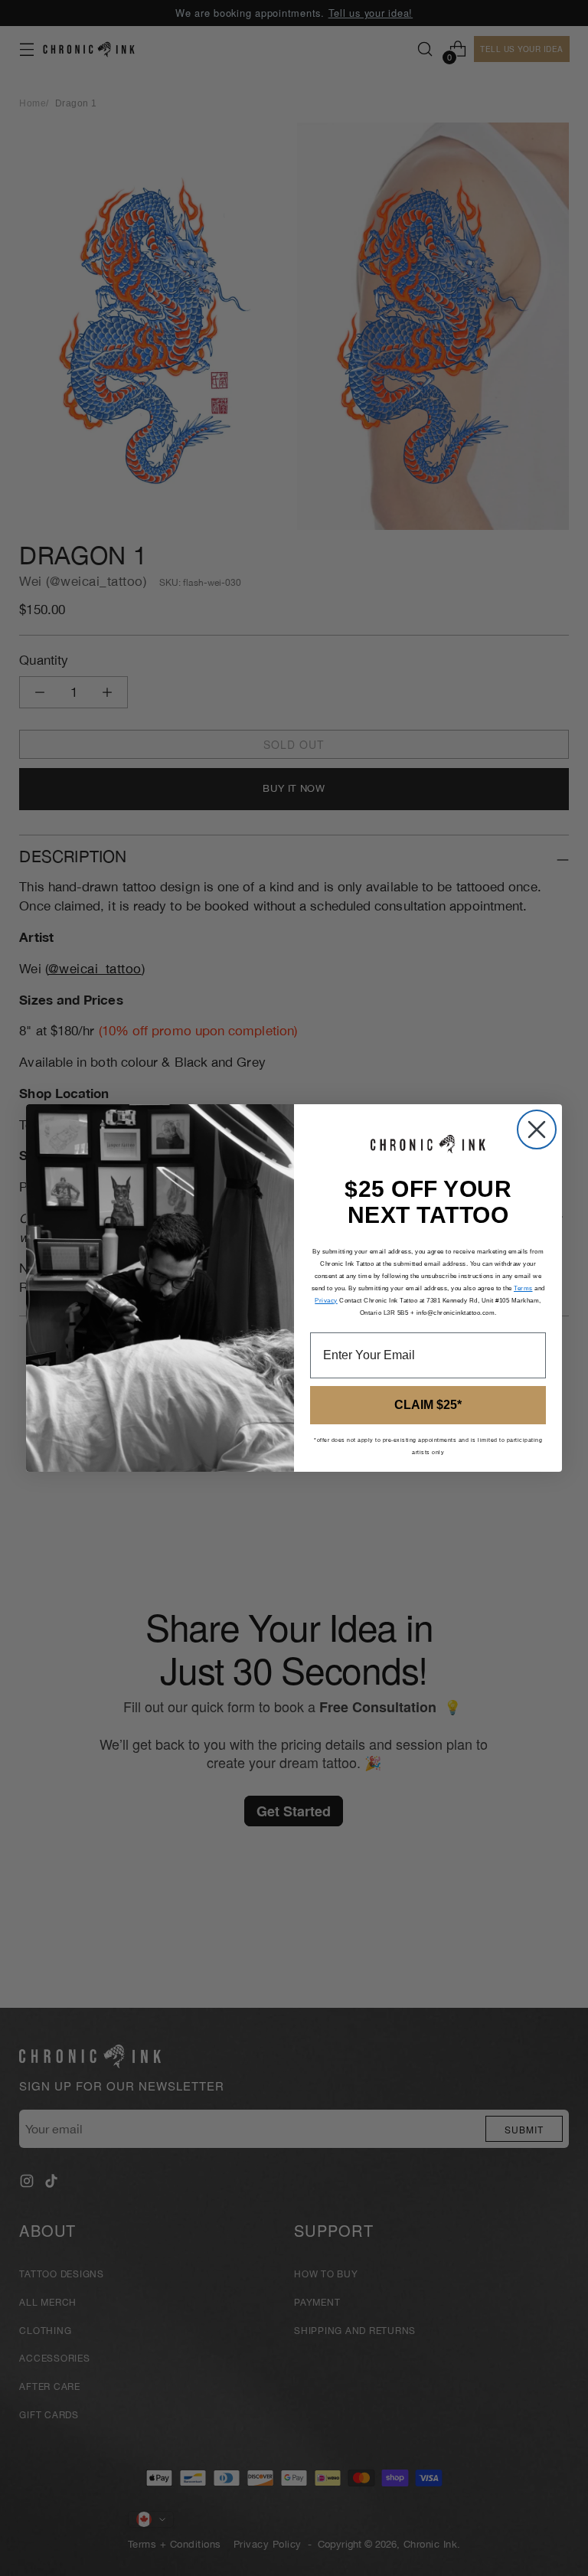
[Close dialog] (537, 1129)
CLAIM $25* (428, 1405)
